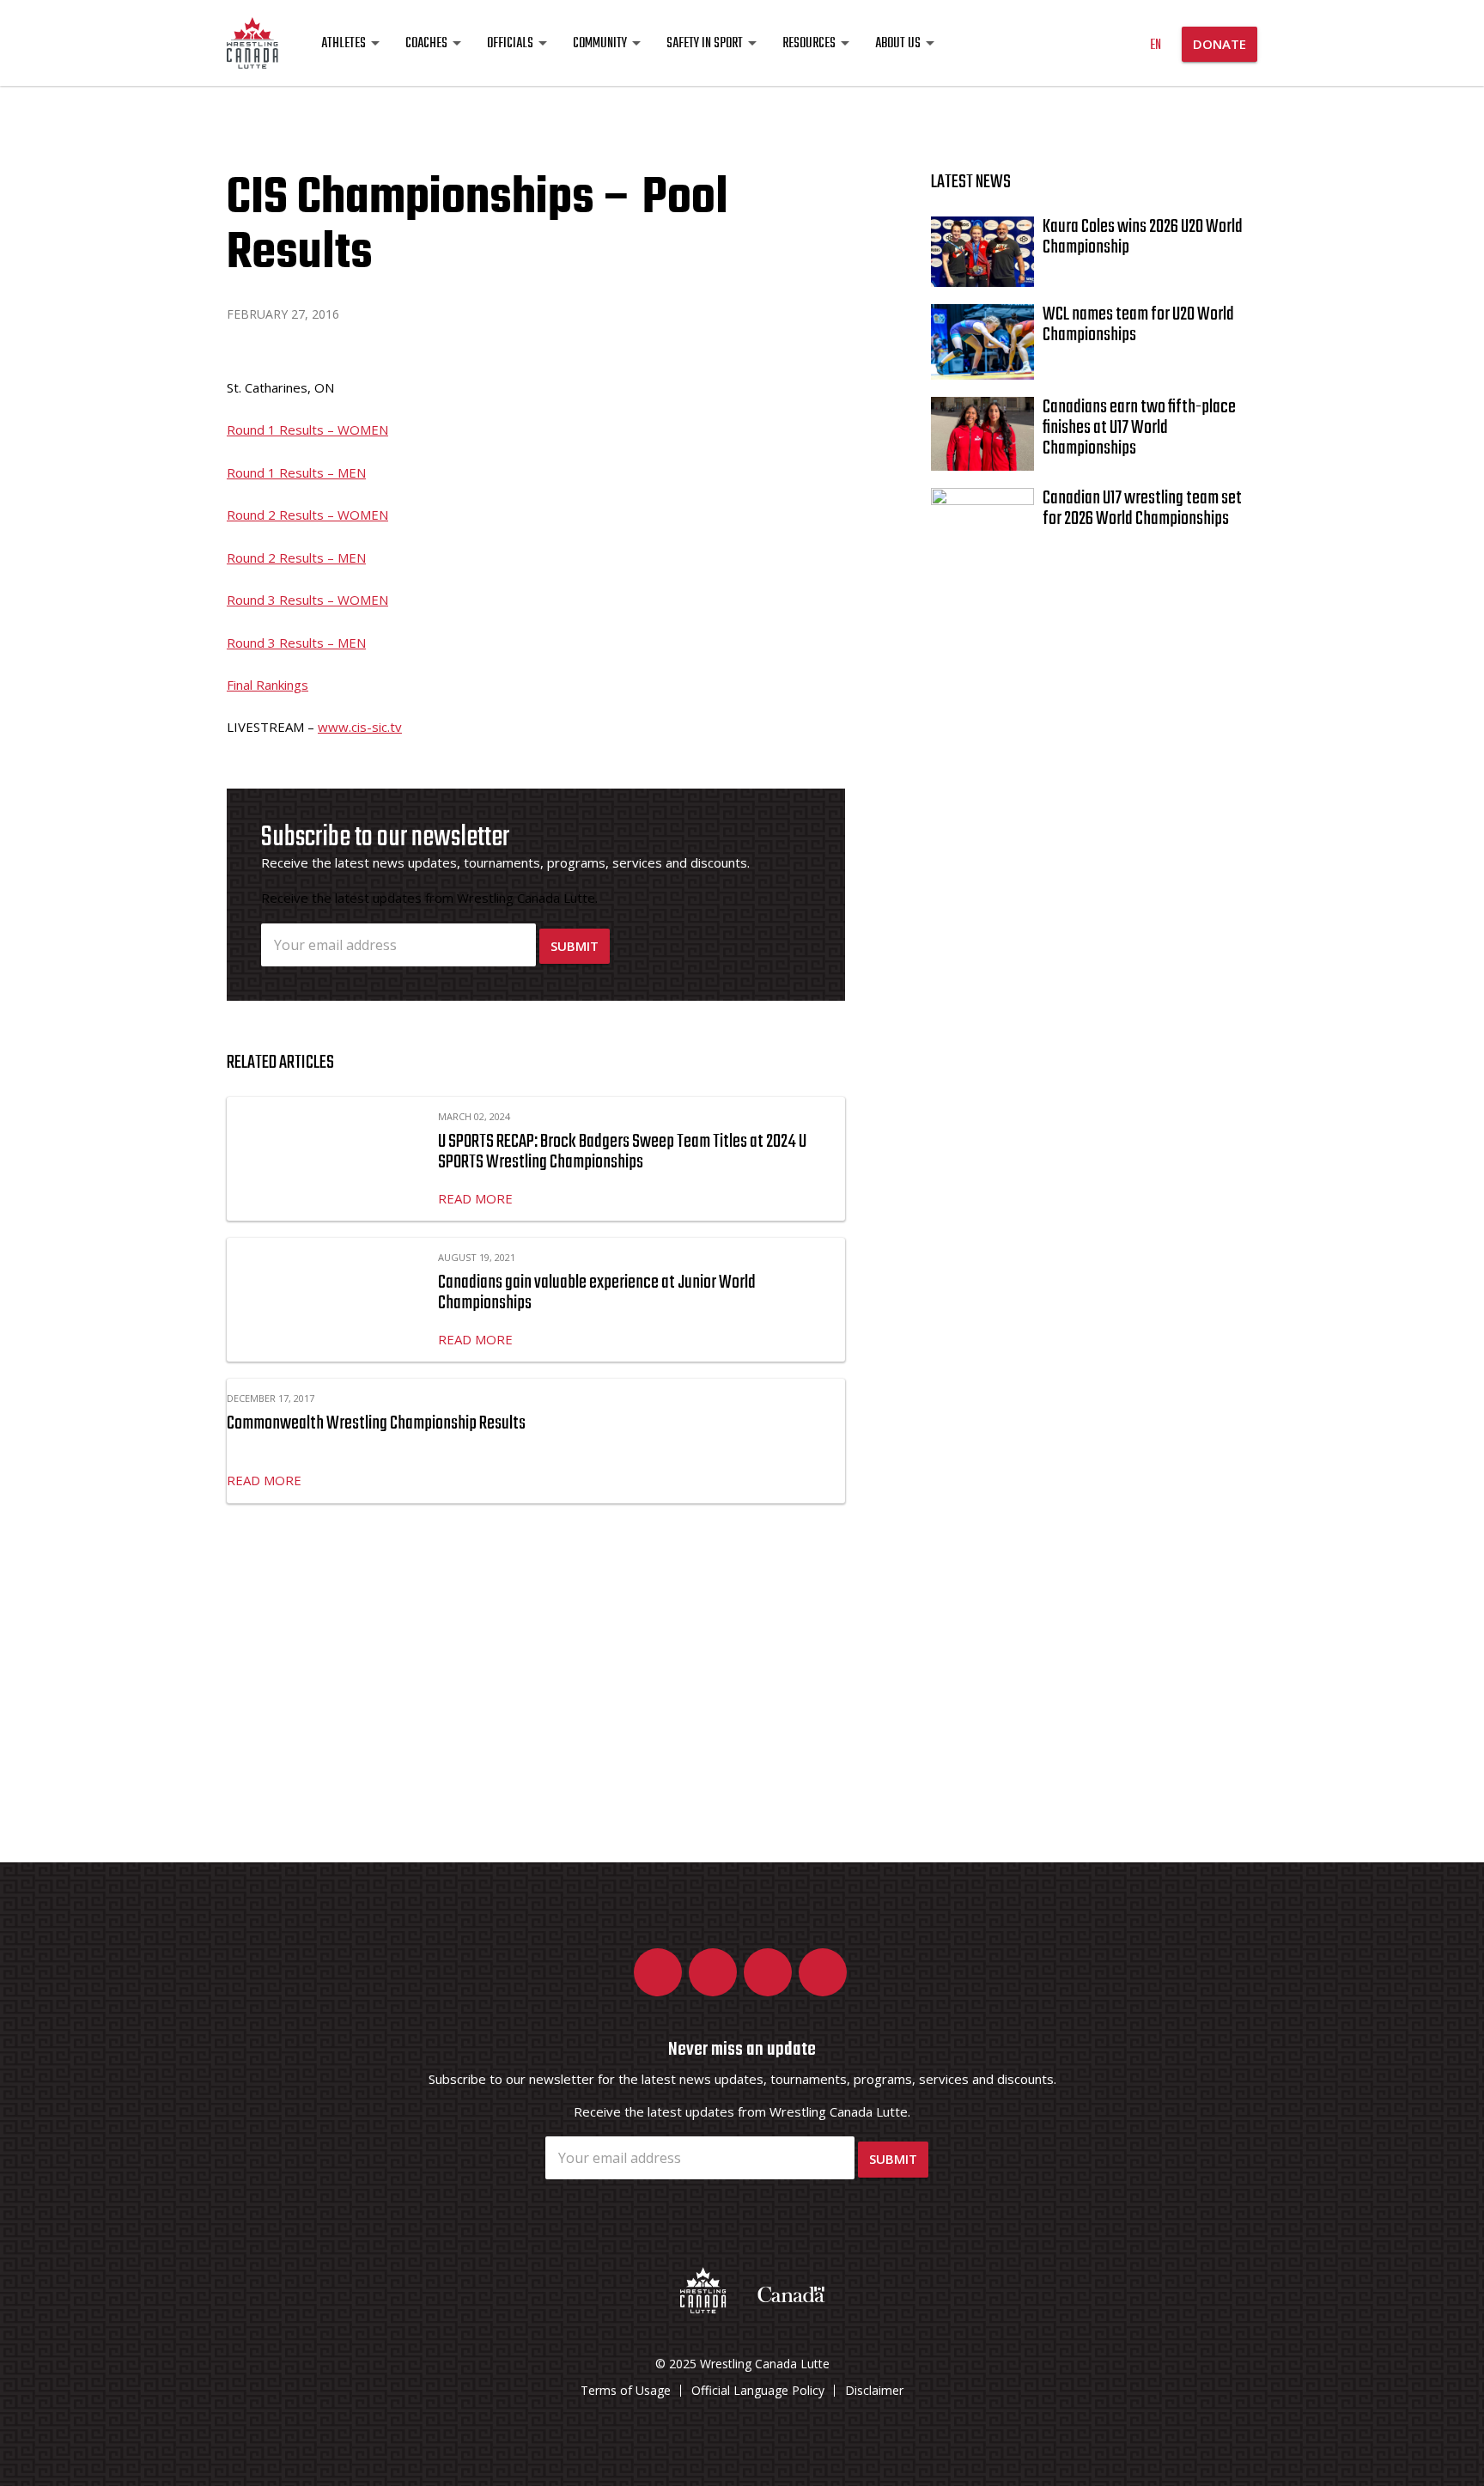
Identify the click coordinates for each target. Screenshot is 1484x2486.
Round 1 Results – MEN (296, 472)
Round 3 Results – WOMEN (307, 600)
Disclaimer (874, 2390)
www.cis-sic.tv (360, 727)
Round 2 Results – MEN (296, 558)
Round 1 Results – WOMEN (307, 430)
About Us (898, 44)
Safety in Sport (705, 44)
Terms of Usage (626, 2390)
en (1156, 46)
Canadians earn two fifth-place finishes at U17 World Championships (1139, 428)
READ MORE (475, 1198)
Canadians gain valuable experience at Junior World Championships (597, 1293)
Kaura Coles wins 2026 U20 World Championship (1143, 237)
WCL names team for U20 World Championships (1138, 325)
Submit (575, 946)
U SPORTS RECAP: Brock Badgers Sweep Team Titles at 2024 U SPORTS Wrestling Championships (622, 1152)
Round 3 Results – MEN (296, 643)
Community (600, 44)
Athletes (344, 44)
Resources (809, 44)
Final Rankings (268, 685)
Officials (510, 44)
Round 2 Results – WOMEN (307, 515)
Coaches (426, 44)
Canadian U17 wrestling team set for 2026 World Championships (1142, 509)
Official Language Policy (758, 2390)
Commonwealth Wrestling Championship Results (376, 1423)
